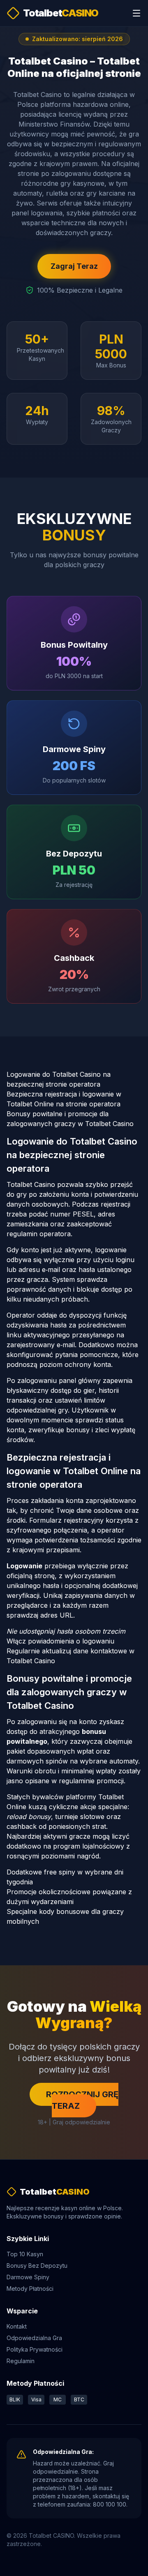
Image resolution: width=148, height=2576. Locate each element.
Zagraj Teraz (74, 266)
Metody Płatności (30, 2289)
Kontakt (17, 2326)
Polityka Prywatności (35, 2349)
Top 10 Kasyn (25, 2254)
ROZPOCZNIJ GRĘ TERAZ (82, 2100)
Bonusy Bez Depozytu (37, 2266)
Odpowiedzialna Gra (34, 2338)
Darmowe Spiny (28, 2277)
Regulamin (21, 2361)
